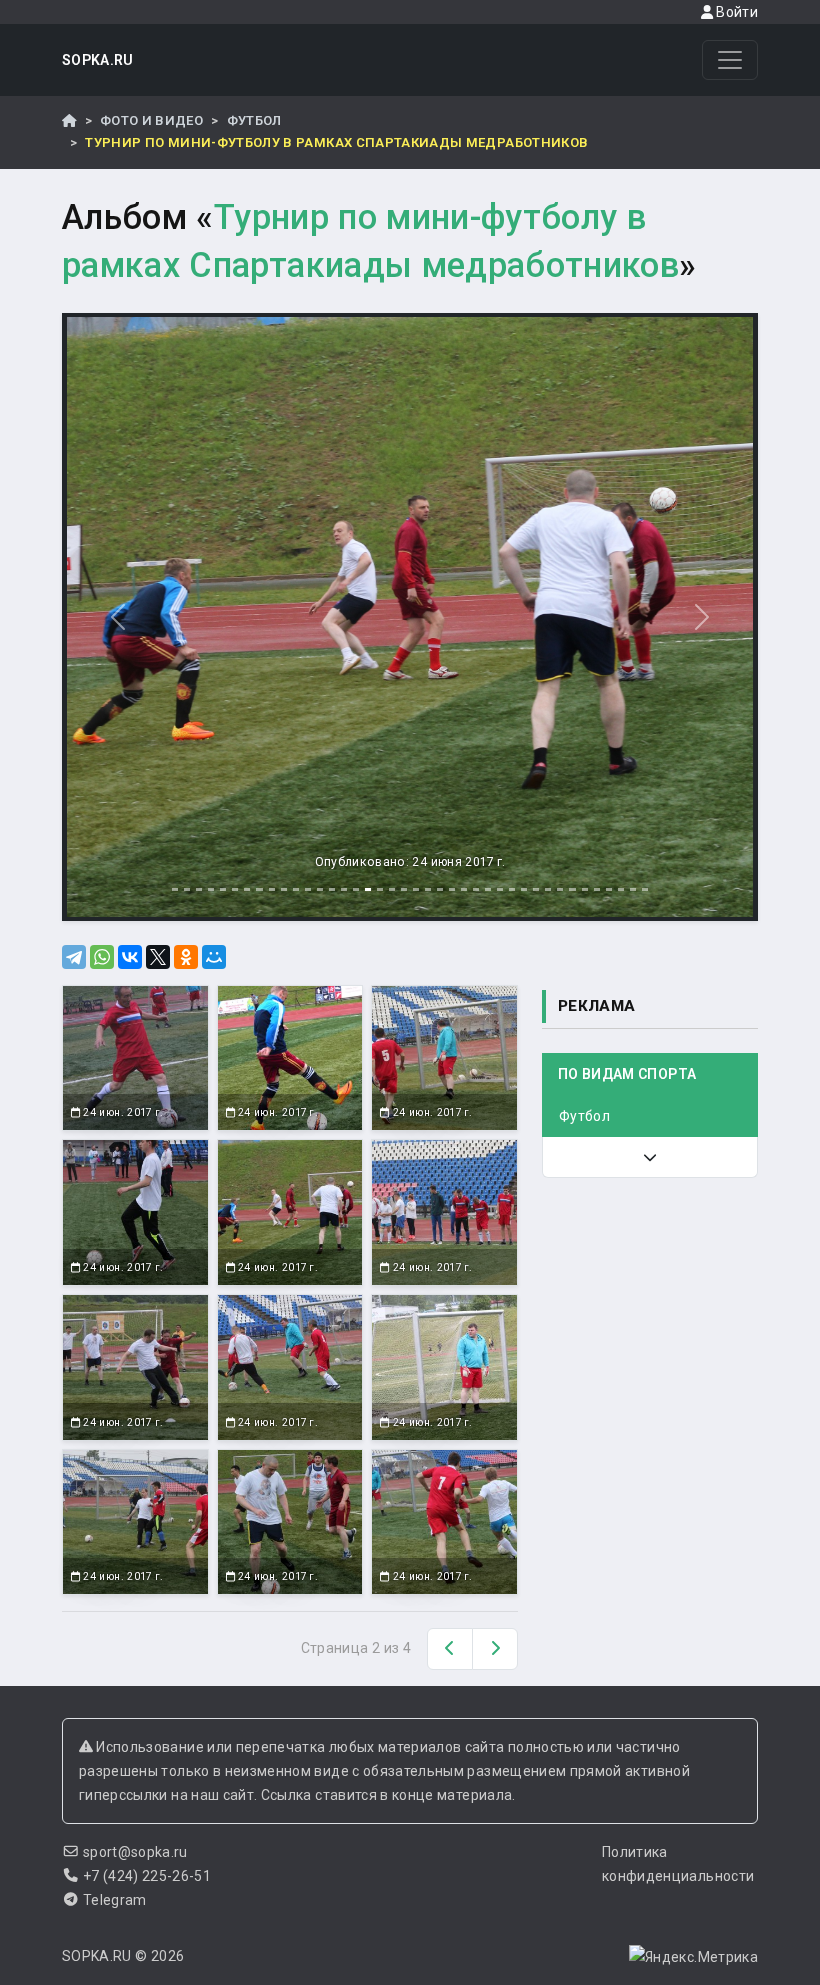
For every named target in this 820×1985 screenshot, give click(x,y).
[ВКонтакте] (130, 957)
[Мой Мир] (214, 957)
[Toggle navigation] (730, 60)
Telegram (115, 1900)
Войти (735, 12)
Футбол (254, 120)
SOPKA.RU (98, 60)
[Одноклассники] (186, 957)
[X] (158, 957)
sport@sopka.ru (135, 1852)
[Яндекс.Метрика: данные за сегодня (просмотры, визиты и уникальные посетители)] (693, 1957)
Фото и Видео (151, 120)
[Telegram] (74, 957)
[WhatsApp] (102, 957)
